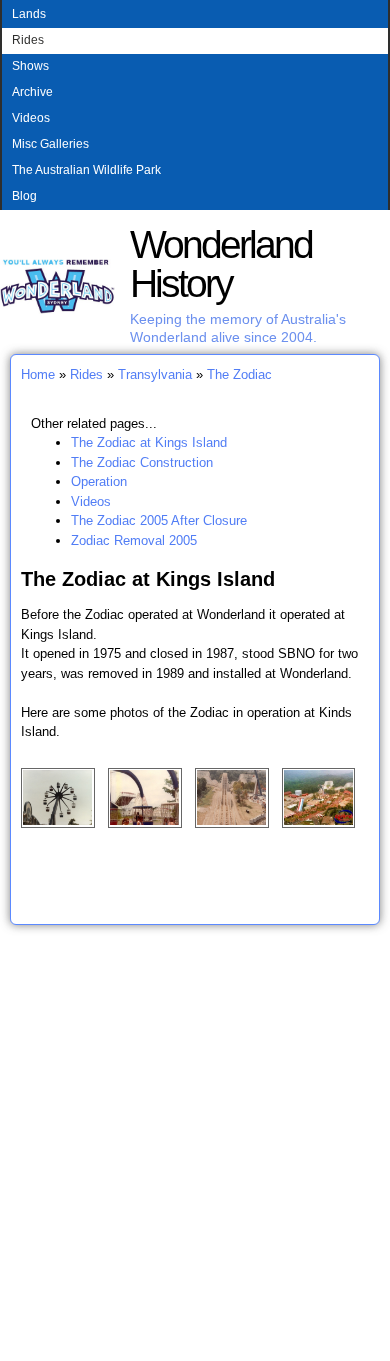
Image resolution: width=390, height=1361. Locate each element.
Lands (29, 14)
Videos (31, 118)
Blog (24, 196)
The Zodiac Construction (142, 462)
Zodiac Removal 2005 (134, 540)
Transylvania (155, 374)
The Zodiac (239, 374)
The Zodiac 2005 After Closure (159, 520)
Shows (30, 66)
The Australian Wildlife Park (86, 170)
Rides (28, 40)
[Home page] (57, 309)
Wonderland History (221, 264)
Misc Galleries (50, 144)
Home (38, 374)
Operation (99, 481)
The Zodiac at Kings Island (149, 442)
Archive (32, 92)
